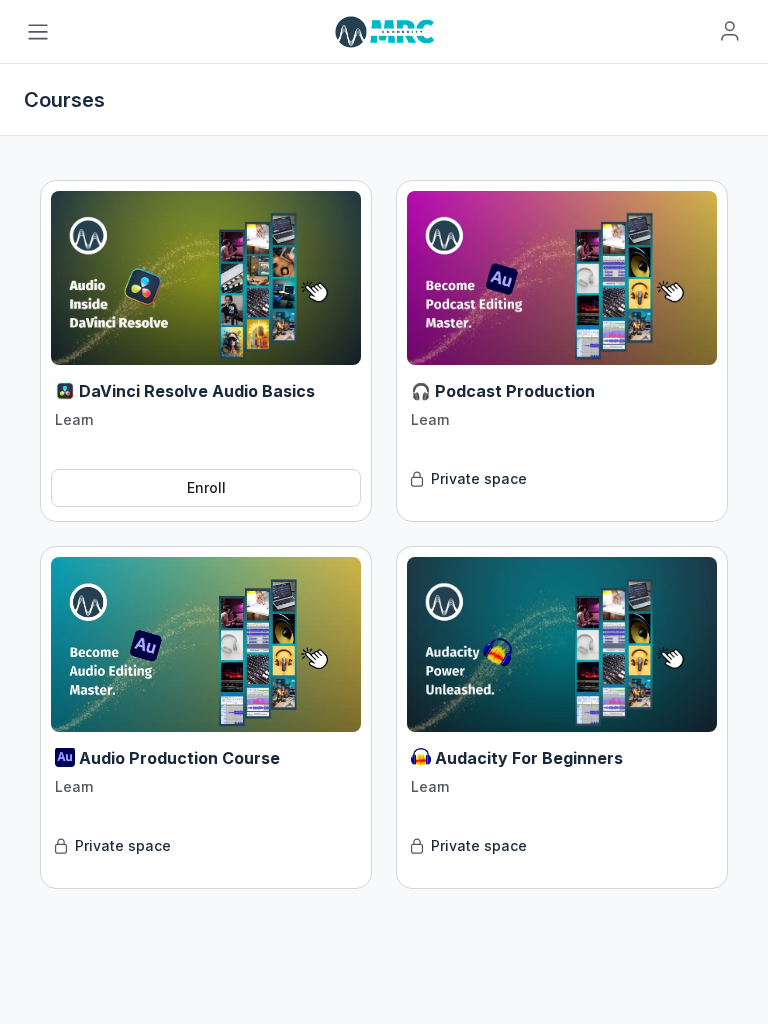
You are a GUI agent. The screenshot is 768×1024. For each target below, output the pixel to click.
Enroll (206, 487)
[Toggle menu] (38, 32)
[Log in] (730, 31)
